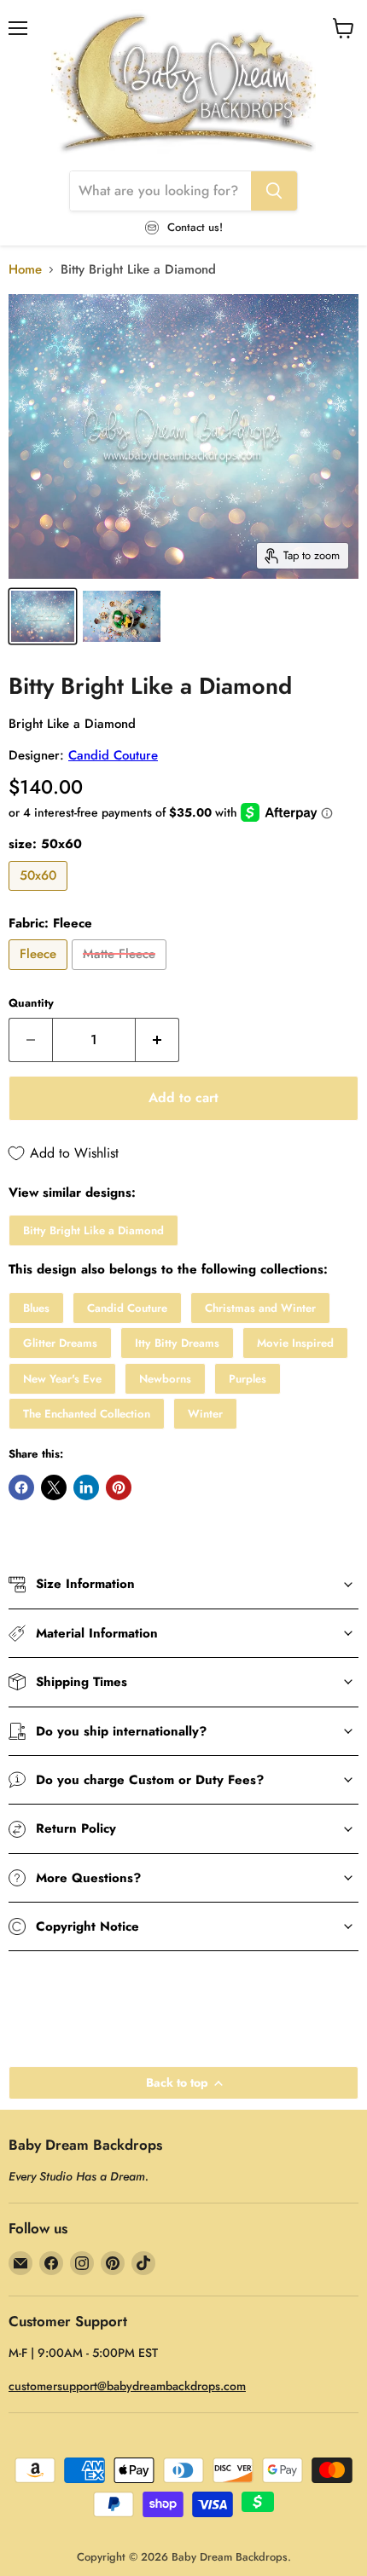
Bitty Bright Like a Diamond (93, 1230)
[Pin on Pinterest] (119, 1487)
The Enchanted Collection (87, 1414)
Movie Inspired (295, 1343)
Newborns (165, 1379)
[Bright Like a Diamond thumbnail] (43, 616)
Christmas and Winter (260, 1308)
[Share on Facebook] (21, 1487)
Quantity (31, 1003)
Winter (205, 1414)
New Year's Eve (62, 1379)
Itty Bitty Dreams (177, 1343)
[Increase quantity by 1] (157, 1040)
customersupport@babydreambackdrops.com (127, 2386)
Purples (248, 1379)
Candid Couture (113, 755)
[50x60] (40, 895)
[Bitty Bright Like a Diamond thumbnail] (121, 616)
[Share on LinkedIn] (86, 1487)
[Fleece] (40, 974)
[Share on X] (54, 1487)
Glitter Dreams (60, 1343)
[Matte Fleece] (121, 974)
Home (25, 270)
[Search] (274, 191)
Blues (36, 1308)
